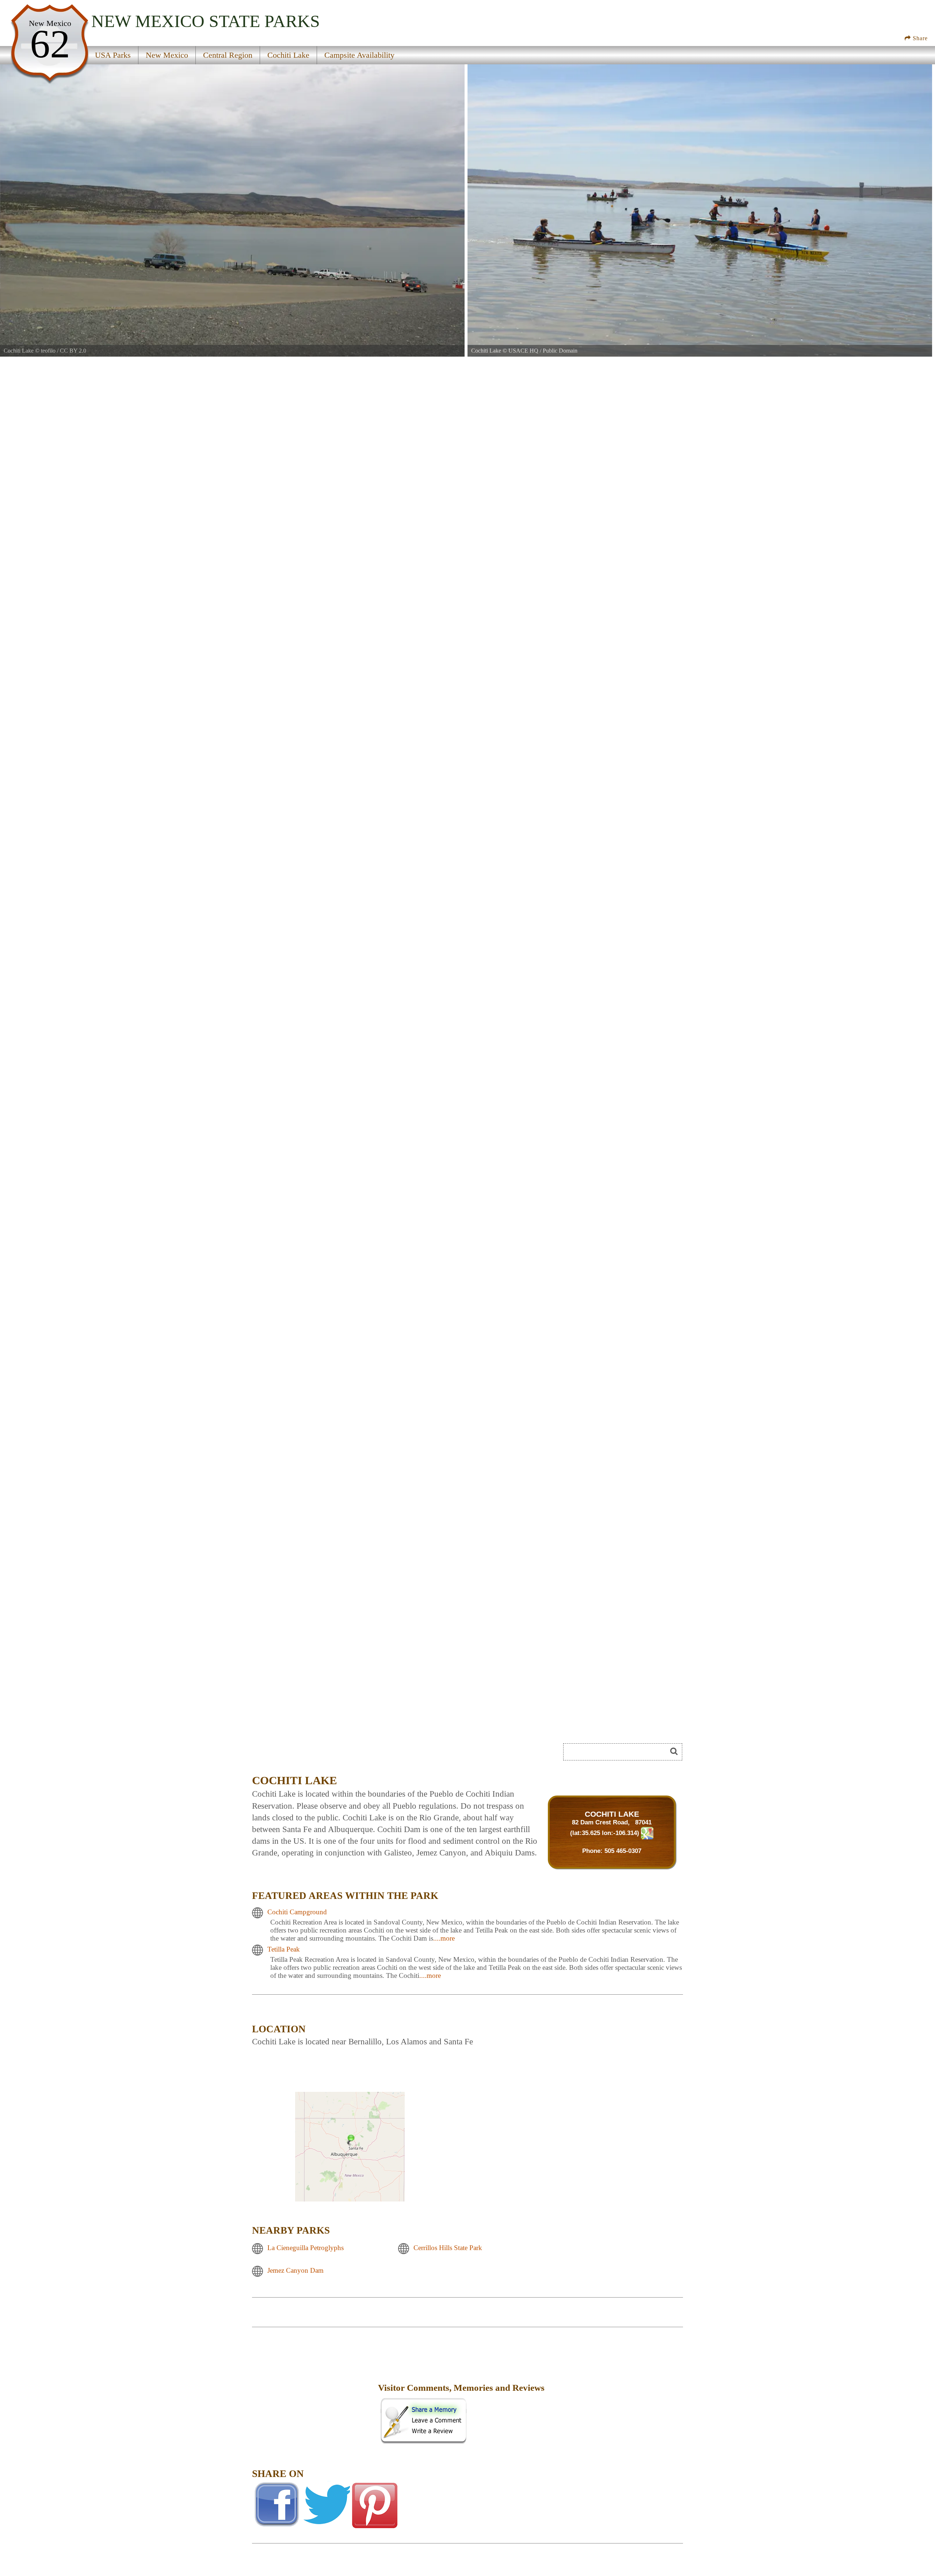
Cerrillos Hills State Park (448, 2248)
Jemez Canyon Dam (295, 2270)
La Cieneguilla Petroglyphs (306, 2248)
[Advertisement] (314, 2393)
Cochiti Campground (297, 1912)
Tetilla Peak (284, 1949)
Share (919, 38)
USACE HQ (523, 351)
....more (444, 1938)
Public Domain (560, 351)
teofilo (48, 351)
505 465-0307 (623, 1851)
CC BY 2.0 (73, 351)
